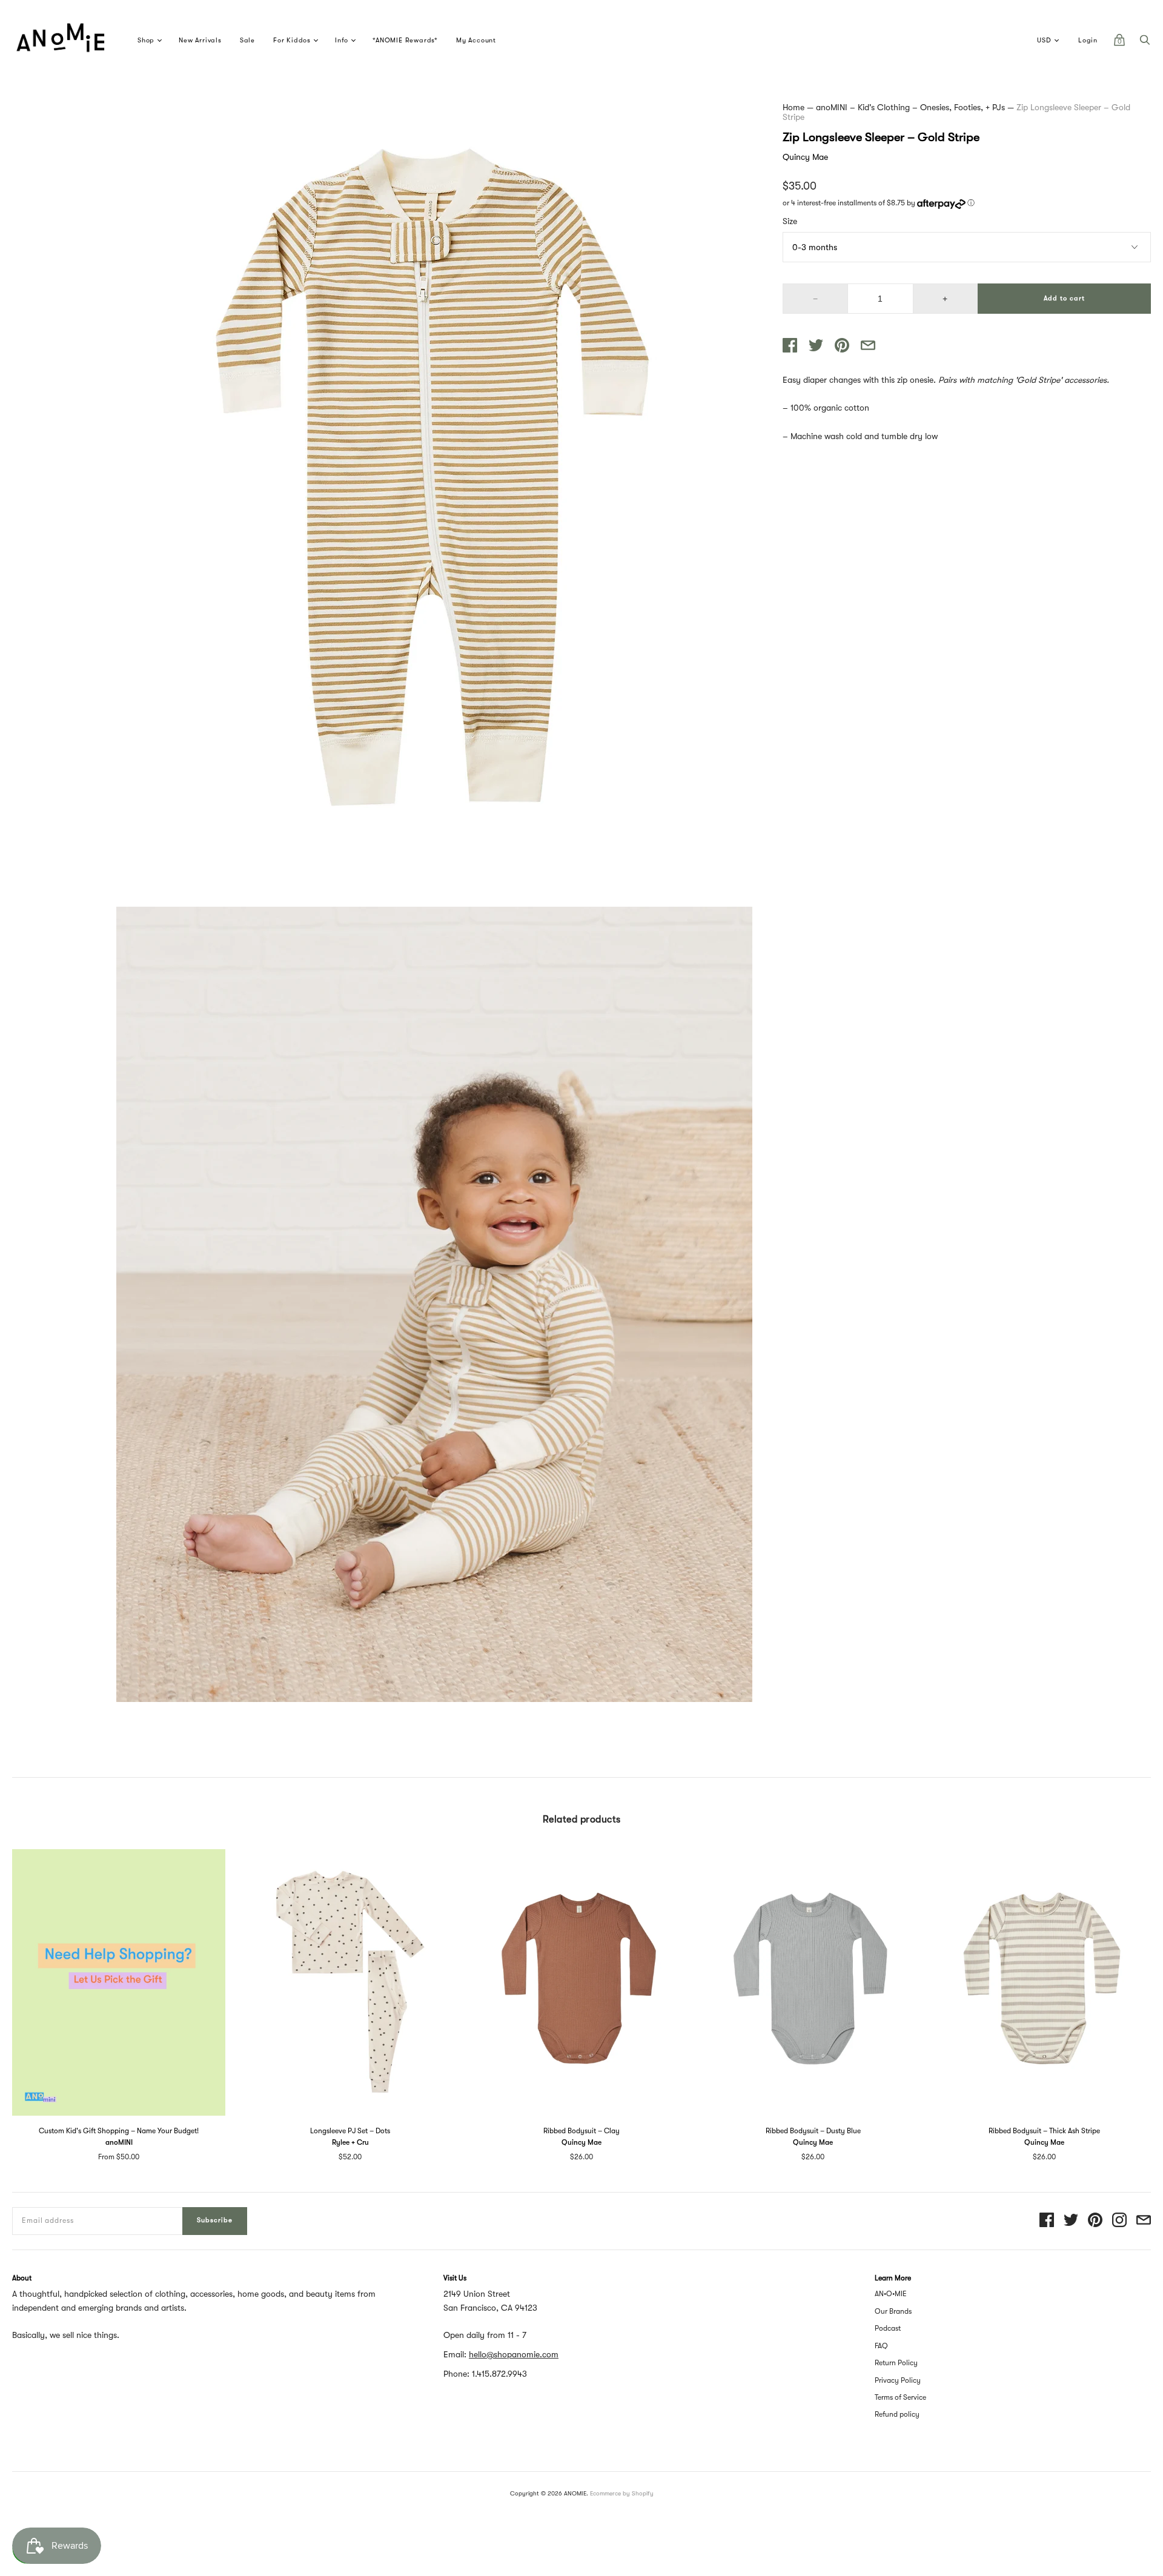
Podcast (888, 2328)
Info (342, 40)
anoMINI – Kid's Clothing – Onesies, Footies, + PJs (910, 107)
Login (1088, 40)
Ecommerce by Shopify (622, 2493)
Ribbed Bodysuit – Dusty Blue (813, 2131)
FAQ (881, 2346)
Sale (247, 40)
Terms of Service (900, 2397)
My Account (476, 40)
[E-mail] (1144, 2221)
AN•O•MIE (891, 2294)
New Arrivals (200, 40)
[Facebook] (1047, 2221)
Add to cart (1064, 298)
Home (794, 107)
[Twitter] (1071, 2221)
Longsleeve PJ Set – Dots (350, 2131)
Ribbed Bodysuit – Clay (581, 2131)
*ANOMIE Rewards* (405, 40)
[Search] (1145, 43)
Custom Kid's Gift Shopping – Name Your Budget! (119, 2131)
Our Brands (893, 2311)
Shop (146, 40)
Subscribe (215, 2220)
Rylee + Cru (350, 2142)
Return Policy (896, 2363)
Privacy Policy (898, 2380)
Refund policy (897, 2414)
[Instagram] (1119, 2221)
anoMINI (119, 2142)
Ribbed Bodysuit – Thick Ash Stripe (1044, 2131)
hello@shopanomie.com (514, 2354)
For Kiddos (292, 40)
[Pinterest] (1095, 2221)
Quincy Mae (805, 157)
